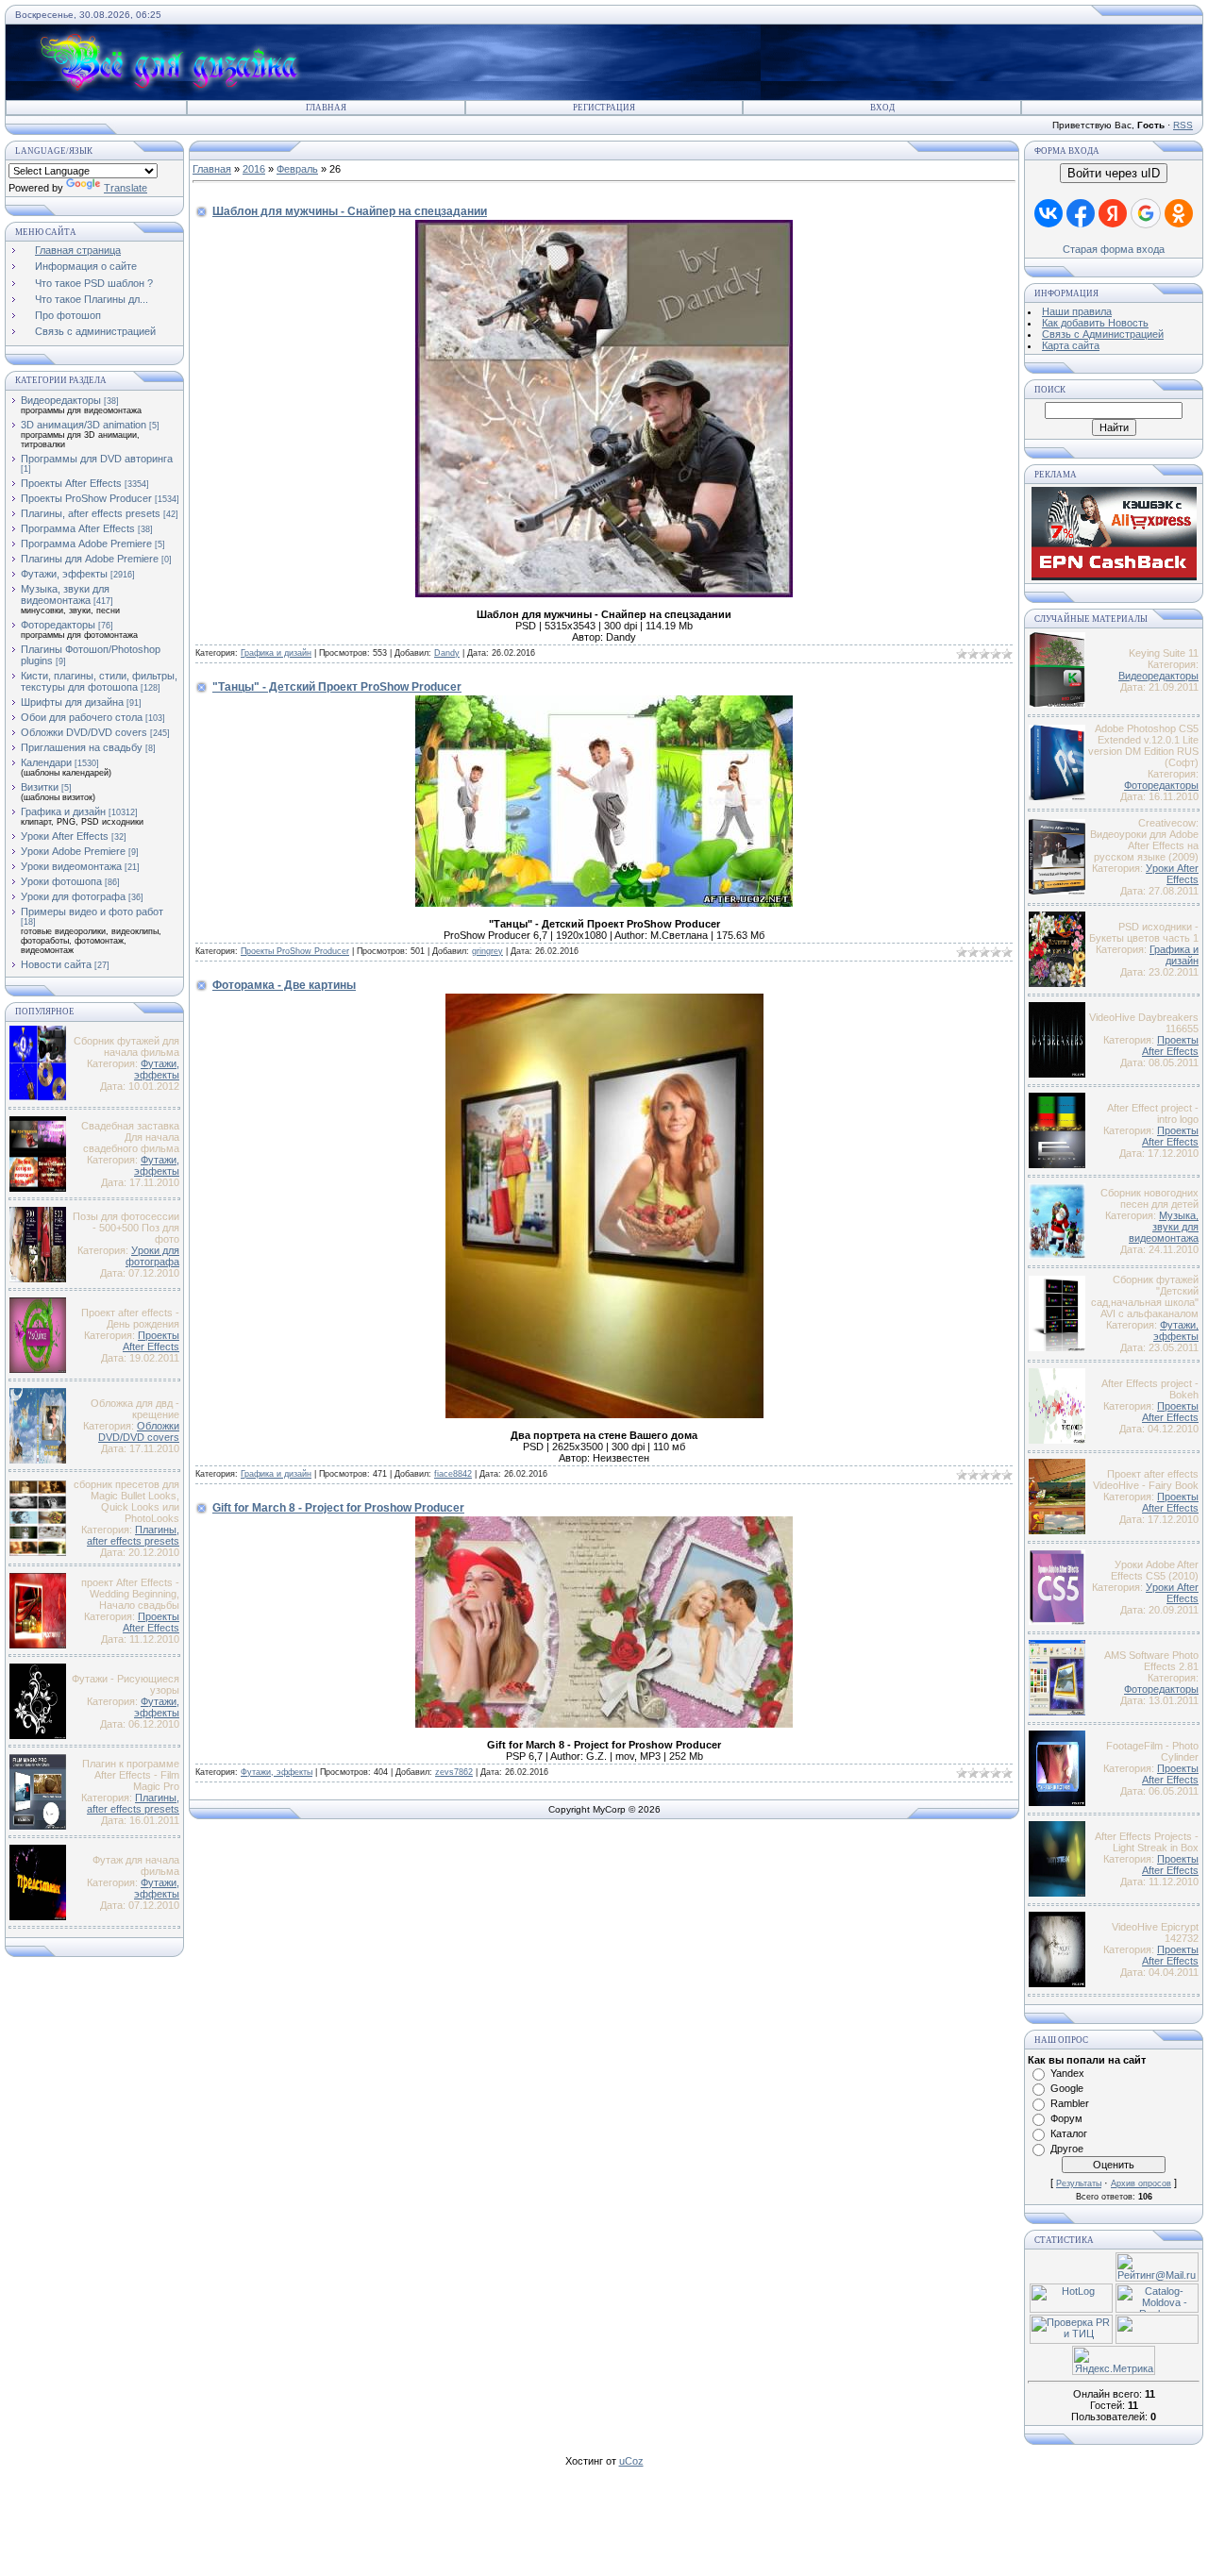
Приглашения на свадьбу (82, 747)
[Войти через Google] (1146, 213)
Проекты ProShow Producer (86, 498)
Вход (882, 108)
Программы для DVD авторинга (97, 459)
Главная (326, 108)
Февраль (297, 169)
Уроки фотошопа (61, 881)
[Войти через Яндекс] (1113, 213)
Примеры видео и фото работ (92, 912)
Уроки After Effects (65, 836)
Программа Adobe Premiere (86, 544)
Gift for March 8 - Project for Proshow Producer (338, 1508)
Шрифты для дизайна (72, 702)
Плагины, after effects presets (91, 513)
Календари (46, 762)
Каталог (1069, 2133)
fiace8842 (453, 1474)
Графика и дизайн (63, 811)
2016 (254, 169)
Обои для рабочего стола (82, 717)
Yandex (1067, 2073)
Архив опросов (1141, 2183)
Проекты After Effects (71, 483)
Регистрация (604, 108)
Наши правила (1077, 311)
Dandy (447, 653)
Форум (1066, 2118)
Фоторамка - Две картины (284, 985)
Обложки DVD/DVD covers (84, 732)
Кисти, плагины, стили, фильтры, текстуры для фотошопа (99, 681)
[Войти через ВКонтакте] (1049, 213)
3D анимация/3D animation (84, 425)
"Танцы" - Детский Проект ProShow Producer (337, 687)
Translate (126, 188)
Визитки (40, 787)
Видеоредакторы (61, 400)
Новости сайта (56, 964)
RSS (1183, 125)
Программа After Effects (78, 528)
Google (1067, 2088)
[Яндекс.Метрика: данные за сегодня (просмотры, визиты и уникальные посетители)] (1114, 2360)
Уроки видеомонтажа (71, 866)
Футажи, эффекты (64, 574)
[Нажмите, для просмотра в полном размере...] (604, 594)
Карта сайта (1071, 345)
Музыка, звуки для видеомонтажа (65, 594)
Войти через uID (1114, 173)
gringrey (487, 951)
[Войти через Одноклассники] (1179, 213)
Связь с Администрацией (1103, 334)
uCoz (631, 2461)
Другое (1067, 2149)
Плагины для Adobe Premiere (90, 559)
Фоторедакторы (58, 625)
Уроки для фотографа (73, 896)
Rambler (1070, 2103)
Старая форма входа (1114, 249)
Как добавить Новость (1095, 323)
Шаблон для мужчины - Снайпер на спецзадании (350, 211)
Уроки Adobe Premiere (73, 851)
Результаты (1079, 2183)
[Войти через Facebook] (1081, 213)
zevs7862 (454, 1772)
